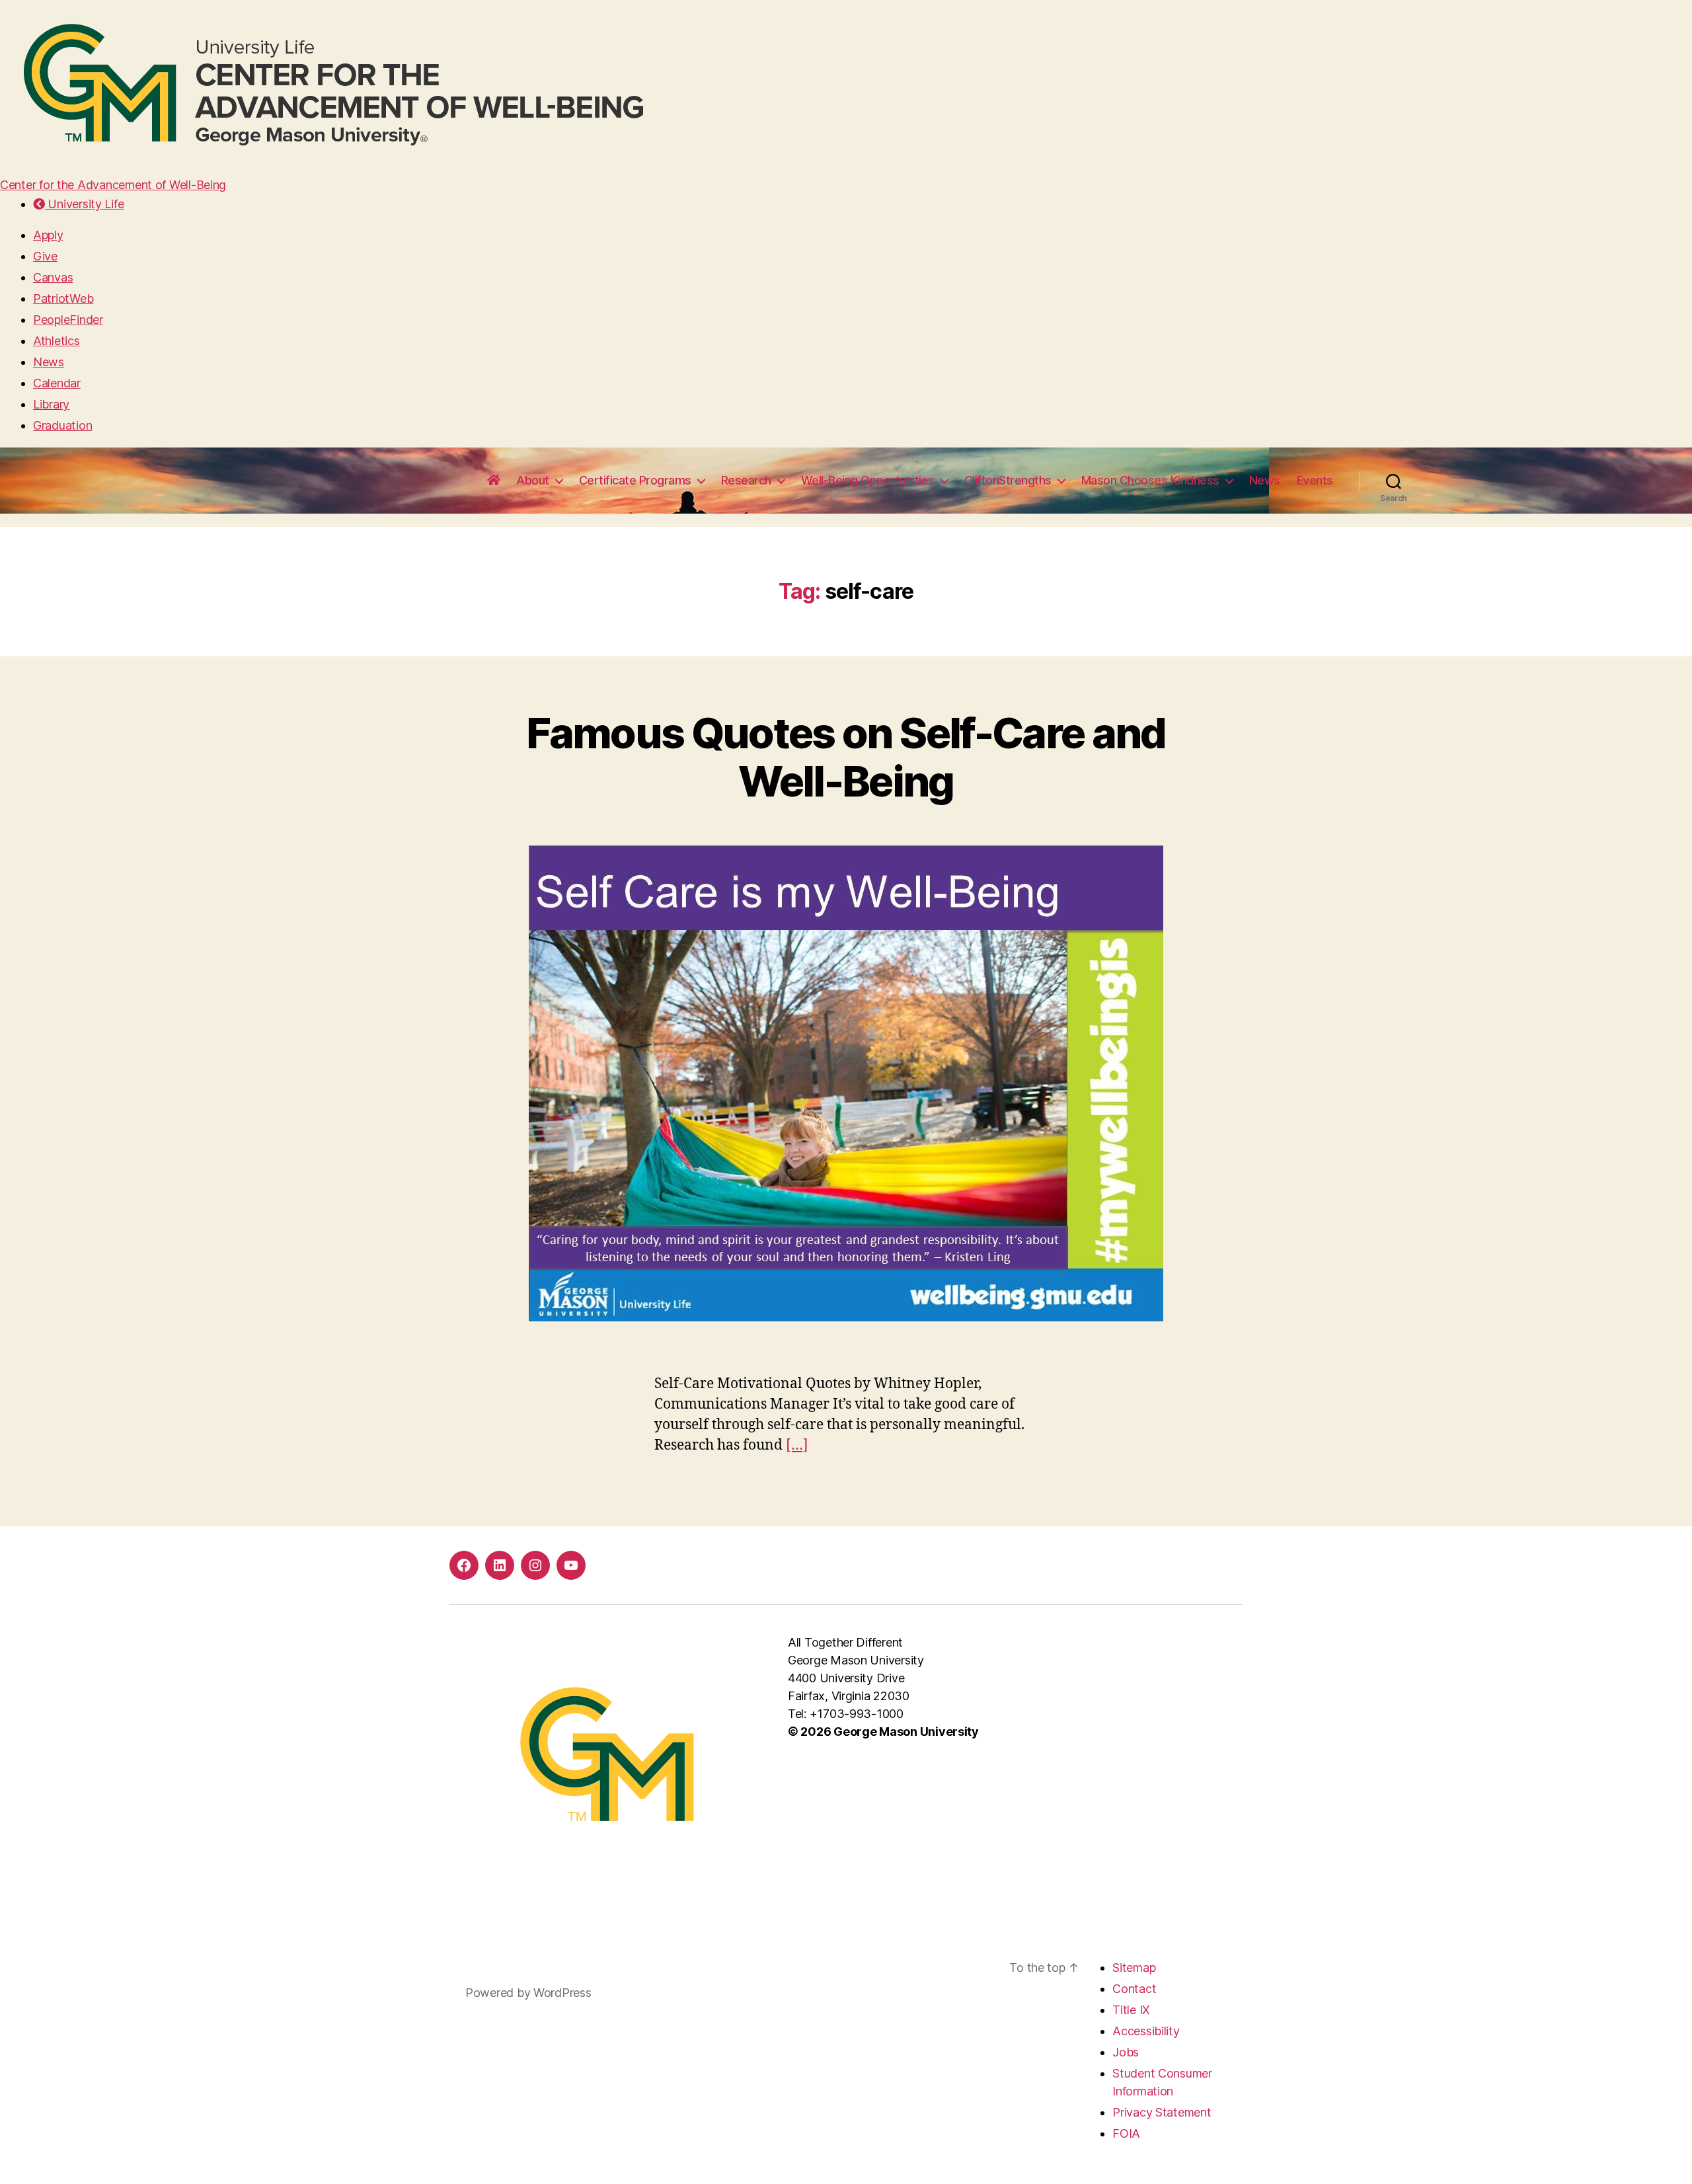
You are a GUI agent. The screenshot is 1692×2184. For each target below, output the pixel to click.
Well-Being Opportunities (868, 480)
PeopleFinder (68, 320)
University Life (84, 204)
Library (51, 404)
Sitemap (1134, 1968)
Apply (48, 235)
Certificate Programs (635, 480)
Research (746, 480)
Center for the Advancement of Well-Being (113, 185)
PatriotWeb (63, 298)
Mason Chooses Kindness (1150, 480)
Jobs (1126, 2052)
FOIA (1126, 2133)
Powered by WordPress (528, 1993)
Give (45, 256)
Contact (1134, 1989)
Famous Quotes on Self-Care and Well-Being (846, 757)
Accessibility (1146, 2031)
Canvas (53, 277)
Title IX (1131, 2010)
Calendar (57, 383)
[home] (494, 481)
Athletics (57, 341)
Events (1315, 480)
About (533, 480)
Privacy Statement (1162, 2112)
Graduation (62, 425)
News (49, 362)
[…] (797, 1445)
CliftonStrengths (1008, 480)
